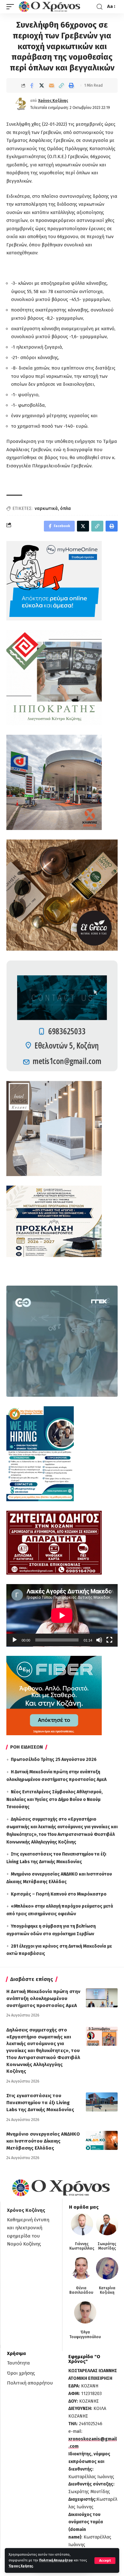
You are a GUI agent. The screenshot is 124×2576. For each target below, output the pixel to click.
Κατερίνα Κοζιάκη (107, 2290)
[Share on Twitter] (42, 85)
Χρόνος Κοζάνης (53, 101)
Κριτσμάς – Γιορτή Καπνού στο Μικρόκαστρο (59, 1894)
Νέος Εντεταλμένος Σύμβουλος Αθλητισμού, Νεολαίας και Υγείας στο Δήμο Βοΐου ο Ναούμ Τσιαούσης (55, 1800)
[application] (62, 1615)
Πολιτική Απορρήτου (56, 2560)
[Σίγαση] (99, 1640)
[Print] (71, 85)
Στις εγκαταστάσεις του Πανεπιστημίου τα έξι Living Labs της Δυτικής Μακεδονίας (40, 2103)
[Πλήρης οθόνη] (109, 1640)
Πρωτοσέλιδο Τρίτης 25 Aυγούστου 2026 (54, 1760)
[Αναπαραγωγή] (15, 1640)
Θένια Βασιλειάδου (81, 2290)
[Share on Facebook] (32, 85)
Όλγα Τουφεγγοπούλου (85, 2334)
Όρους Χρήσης (21, 2566)
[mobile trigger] (12, 7)
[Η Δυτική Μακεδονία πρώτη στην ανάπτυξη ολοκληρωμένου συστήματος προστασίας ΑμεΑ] (102, 1998)
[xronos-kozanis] (50, 7)
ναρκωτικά (46, 509)
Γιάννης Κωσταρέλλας (82, 2246)
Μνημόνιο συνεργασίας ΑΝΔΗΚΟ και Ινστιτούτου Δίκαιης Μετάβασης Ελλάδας (43, 2141)
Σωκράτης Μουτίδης (107, 2246)
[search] (100, 7)
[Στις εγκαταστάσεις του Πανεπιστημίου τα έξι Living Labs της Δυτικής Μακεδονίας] (102, 2102)
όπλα (65, 509)
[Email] (52, 85)
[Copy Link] (61, 85)
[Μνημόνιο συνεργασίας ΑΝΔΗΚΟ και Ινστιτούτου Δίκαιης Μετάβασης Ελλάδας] (102, 2140)
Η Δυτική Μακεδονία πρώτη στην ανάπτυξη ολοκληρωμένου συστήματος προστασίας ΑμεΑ (43, 1998)
